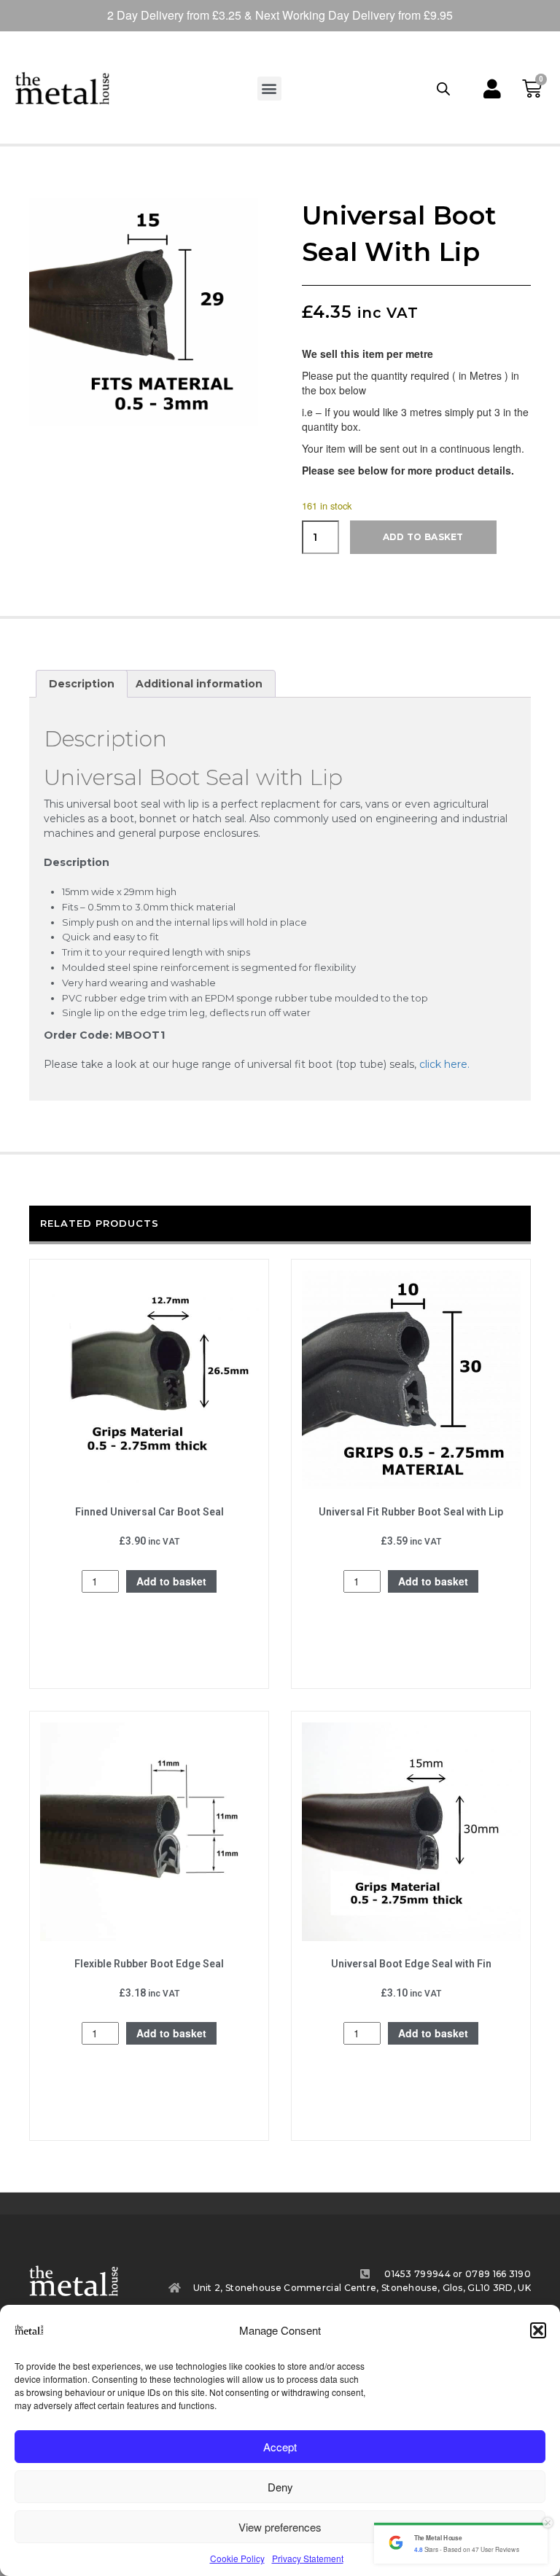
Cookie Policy (237, 2558)
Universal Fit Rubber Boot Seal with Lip (411, 1512)
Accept (280, 2447)
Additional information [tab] (199, 684)
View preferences (280, 2527)
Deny (280, 2487)
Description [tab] (82, 684)
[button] (538, 2330)
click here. (444, 1064)
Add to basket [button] (171, 1581)
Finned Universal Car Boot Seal (149, 1512)
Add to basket (423, 537)
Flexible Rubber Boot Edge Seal (149, 1964)
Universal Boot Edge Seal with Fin (411, 1964)
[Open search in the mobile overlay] (443, 88)
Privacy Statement (308, 2558)
